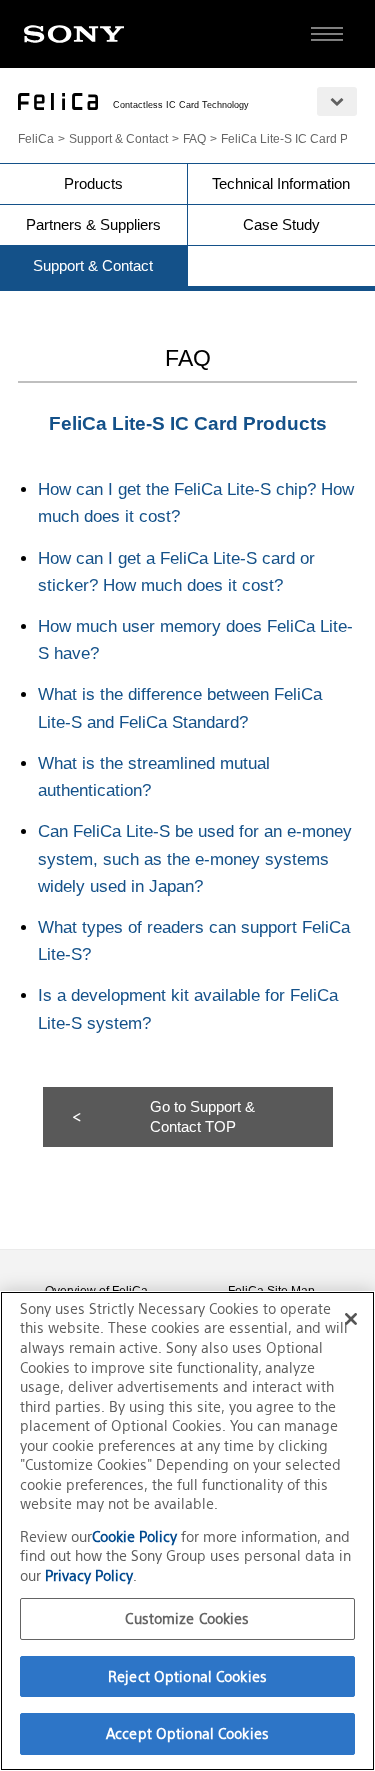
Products (93, 183)
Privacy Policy (89, 1575)
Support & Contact (118, 139)
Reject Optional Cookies (187, 1676)
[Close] (351, 1319)
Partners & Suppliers (93, 224)
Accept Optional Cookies (187, 1733)
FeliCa (36, 139)
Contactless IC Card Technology (181, 105)
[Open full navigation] (327, 34)
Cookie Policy (136, 1536)
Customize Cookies (187, 1618)
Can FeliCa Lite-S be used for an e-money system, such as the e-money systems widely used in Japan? (195, 858)
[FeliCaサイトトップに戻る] (58, 101)
